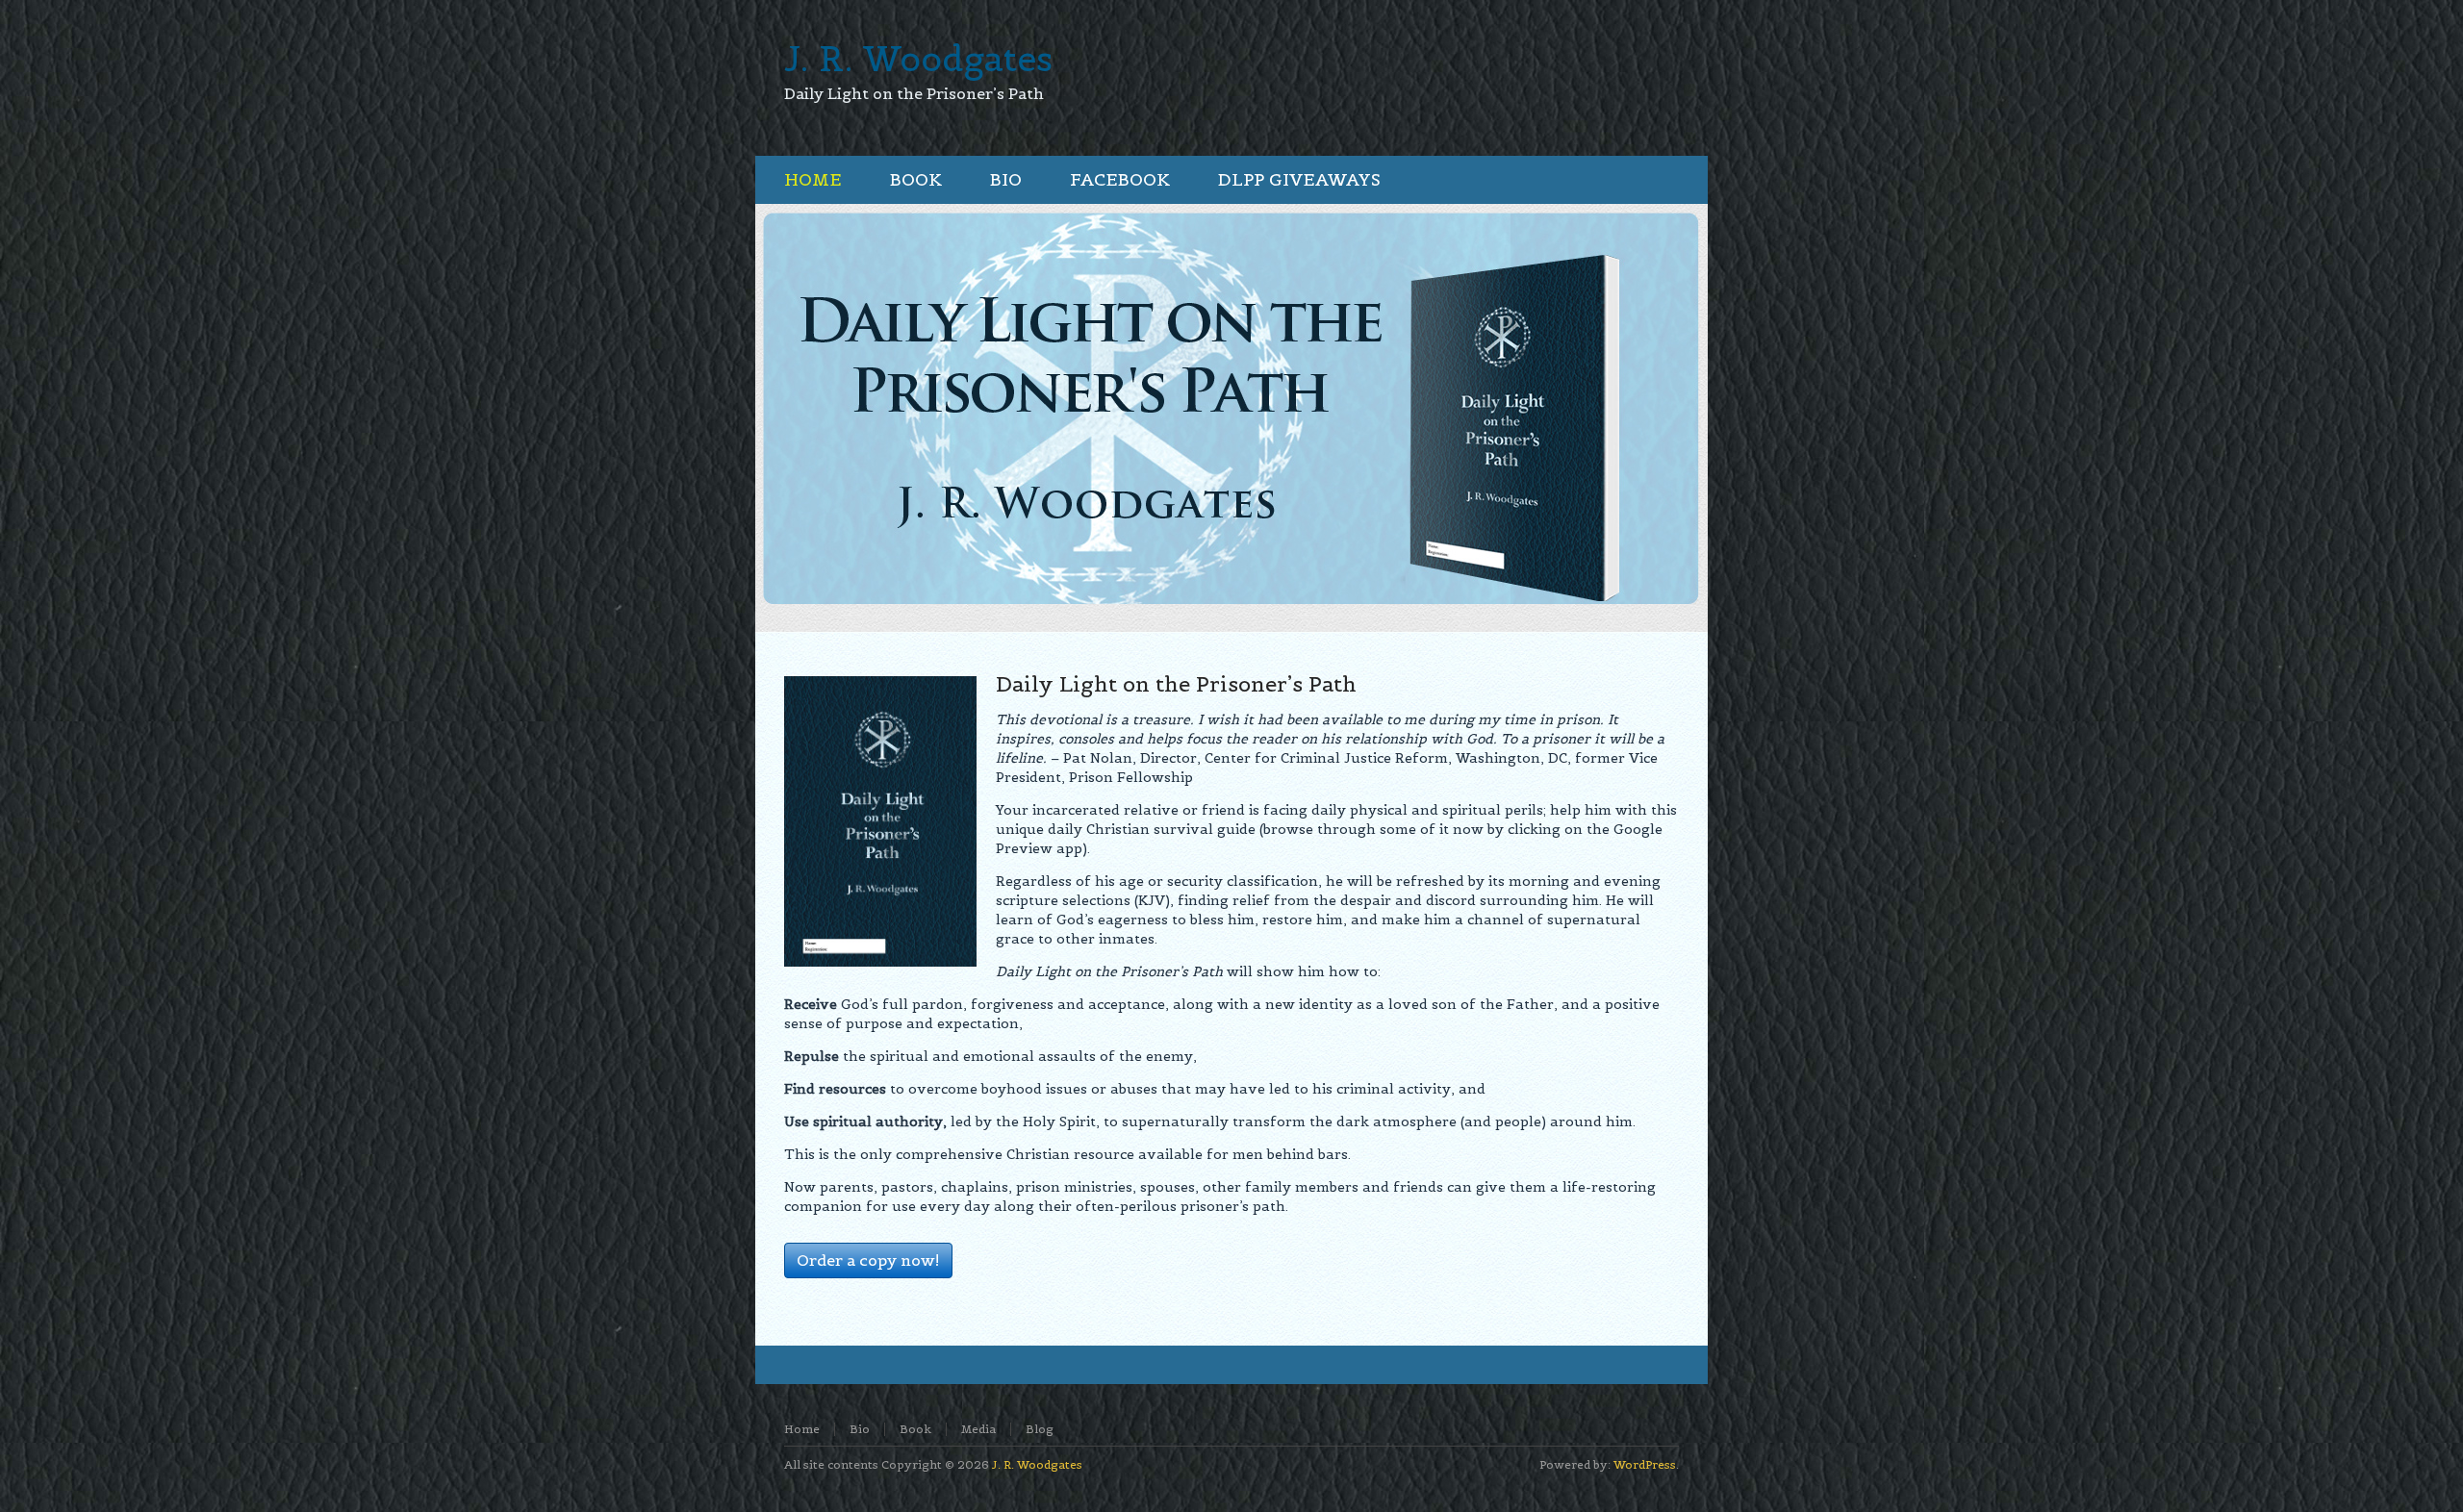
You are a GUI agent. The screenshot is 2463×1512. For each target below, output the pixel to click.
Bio (860, 1429)
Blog (1040, 1429)
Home (802, 1429)
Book (915, 1429)
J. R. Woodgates (918, 59)
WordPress (1645, 1464)
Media (978, 1429)
